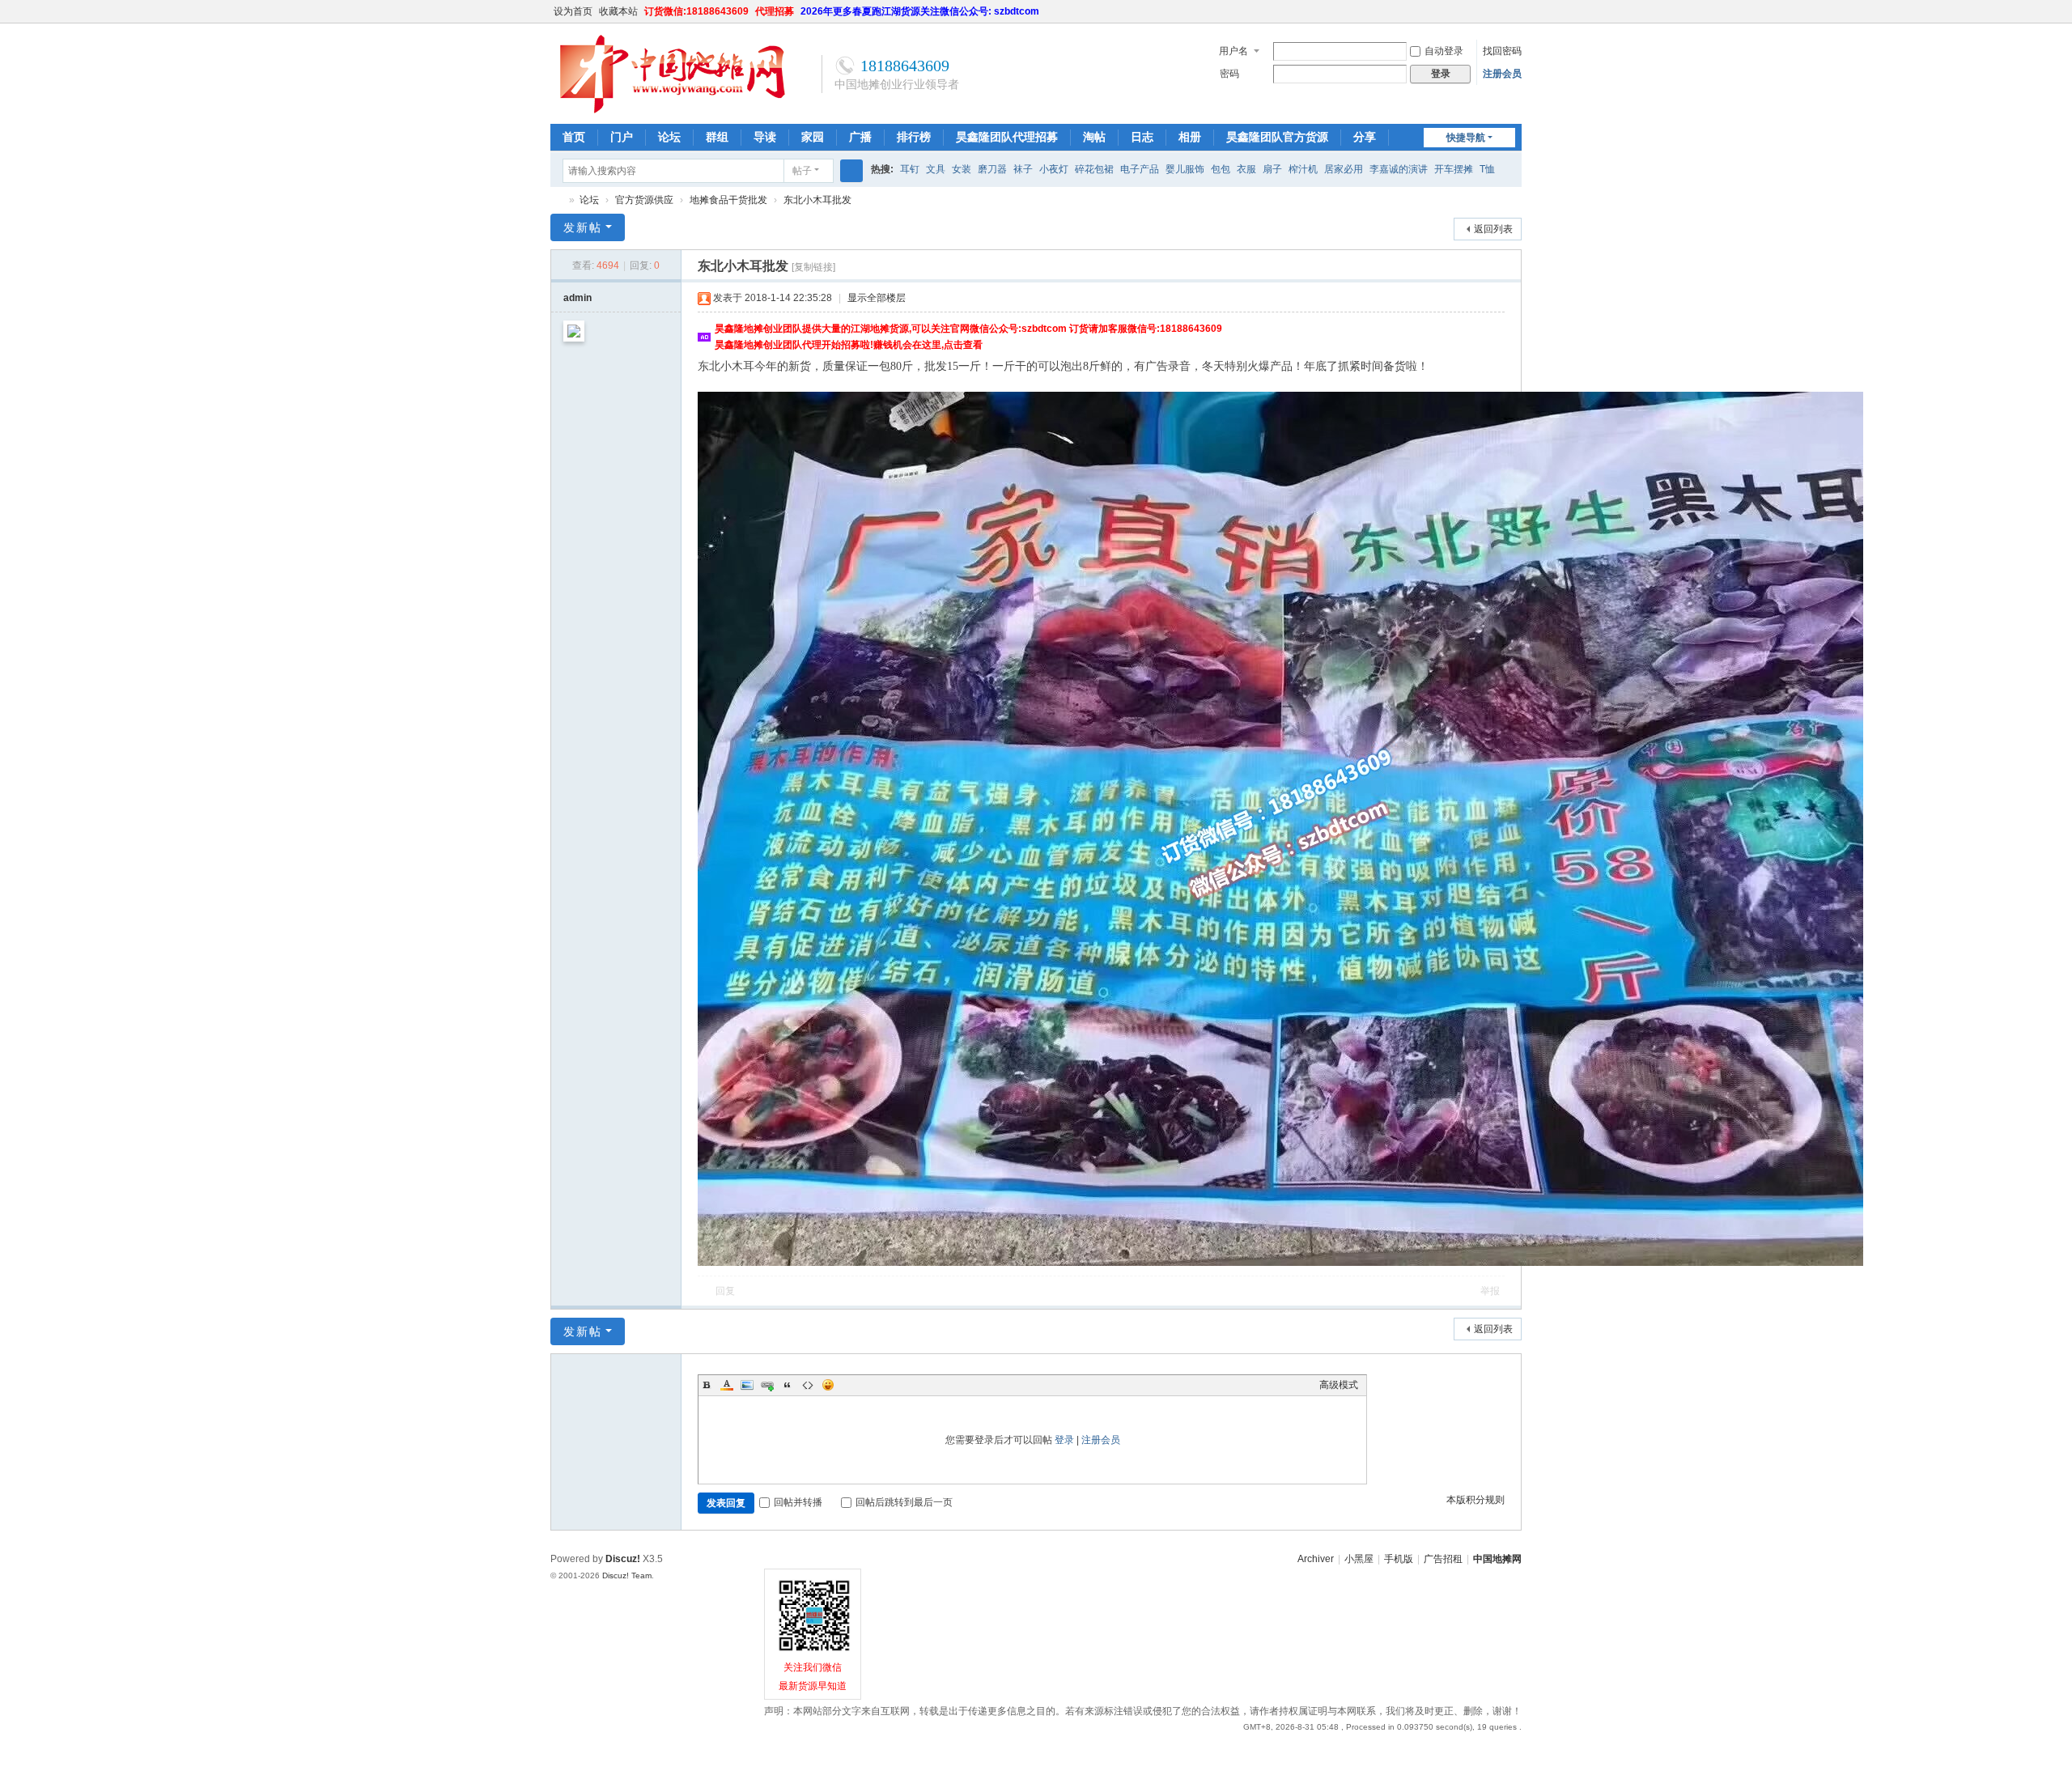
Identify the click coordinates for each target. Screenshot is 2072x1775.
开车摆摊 (1454, 169)
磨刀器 (992, 169)
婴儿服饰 (1185, 169)
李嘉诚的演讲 (1399, 169)
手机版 (1399, 1559)
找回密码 (1502, 51)
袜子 (1023, 169)
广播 (860, 137)
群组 (717, 137)
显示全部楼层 (877, 298)
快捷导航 (1466, 138)
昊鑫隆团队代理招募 (1007, 137)
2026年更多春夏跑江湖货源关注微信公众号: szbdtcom (920, 11)
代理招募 (775, 11)
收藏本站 (618, 11)
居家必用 (1344, 169)
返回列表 (1493, 229)
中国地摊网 (557, 200)
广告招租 (1443, 1559)
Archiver (1316, 1559)
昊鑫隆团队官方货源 (1277, 137)
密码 (1229, 74)
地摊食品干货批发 (728, 200)
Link (767, 1385)
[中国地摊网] (672, 111)
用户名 (1233, 51)
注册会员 (1502, 74)
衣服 (1246, 169)
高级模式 (1339, 1385)
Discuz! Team (627, 1575)
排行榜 (914, 137)
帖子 (802, 171)
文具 (936, 169)
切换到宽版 (1514, 18)
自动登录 (1444, 51)
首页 (574, 137)
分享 (1365, 137)
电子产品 (1140, 169)
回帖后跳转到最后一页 (904, 1502)
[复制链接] (813, 267)
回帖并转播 (798, 1502)
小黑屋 (1359, 1559)
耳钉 (910, 169)
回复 (725, 1291)
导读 (765, 137)
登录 (1064, 1440)
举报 (1490, 1291)
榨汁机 (1303, 169)
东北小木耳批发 (817, 200)
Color (727, 1385)
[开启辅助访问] (1499, 11)
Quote (788, 1385)
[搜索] (851, 171)
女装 (962, 169)
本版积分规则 (1475, 1500)
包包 (1221, 169)
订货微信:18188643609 (696, 11)
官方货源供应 (644, 200)
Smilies (828, 1385)
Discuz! (623, 1559)
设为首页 (573, 11)
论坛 (669, 137)
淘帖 (1094, 137)
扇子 (1272, 169)
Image (747, 1385)
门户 (622, 137)
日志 (1142, 137)
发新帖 (583, 227)
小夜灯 (1054, 169)
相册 (1190, 137)
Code (808, 1385)
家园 (813, 137)
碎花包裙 (1094, 169)
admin (577, 298)
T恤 (1487, 169)
